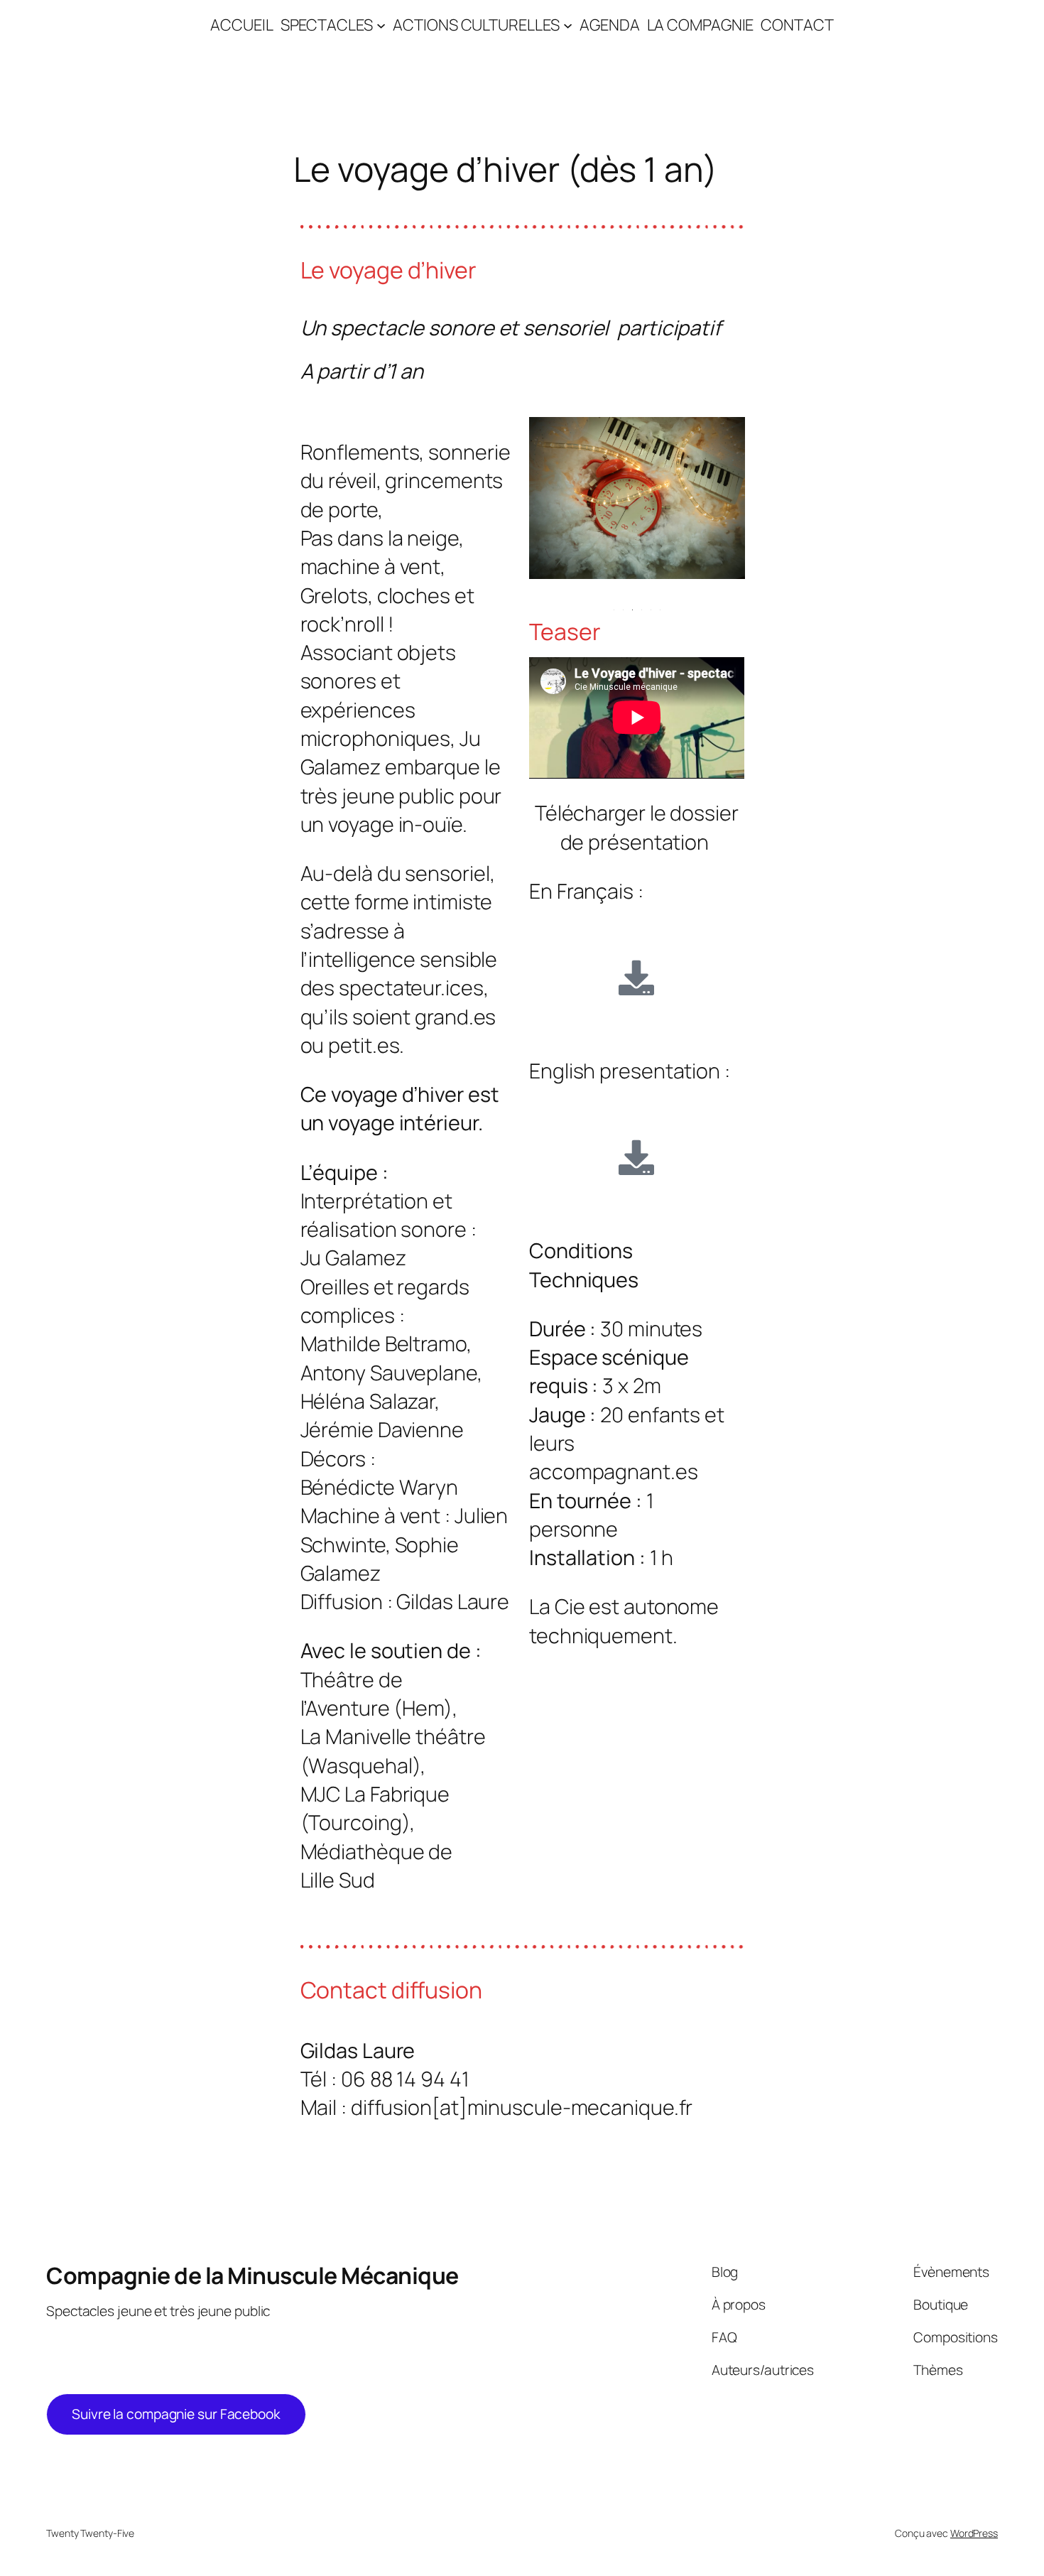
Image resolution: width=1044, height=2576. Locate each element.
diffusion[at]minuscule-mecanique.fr (522, 2107)
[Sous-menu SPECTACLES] (381, 25)
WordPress (974, 2533)
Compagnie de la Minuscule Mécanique (252, 2275)
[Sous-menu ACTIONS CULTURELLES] (568, 25)
